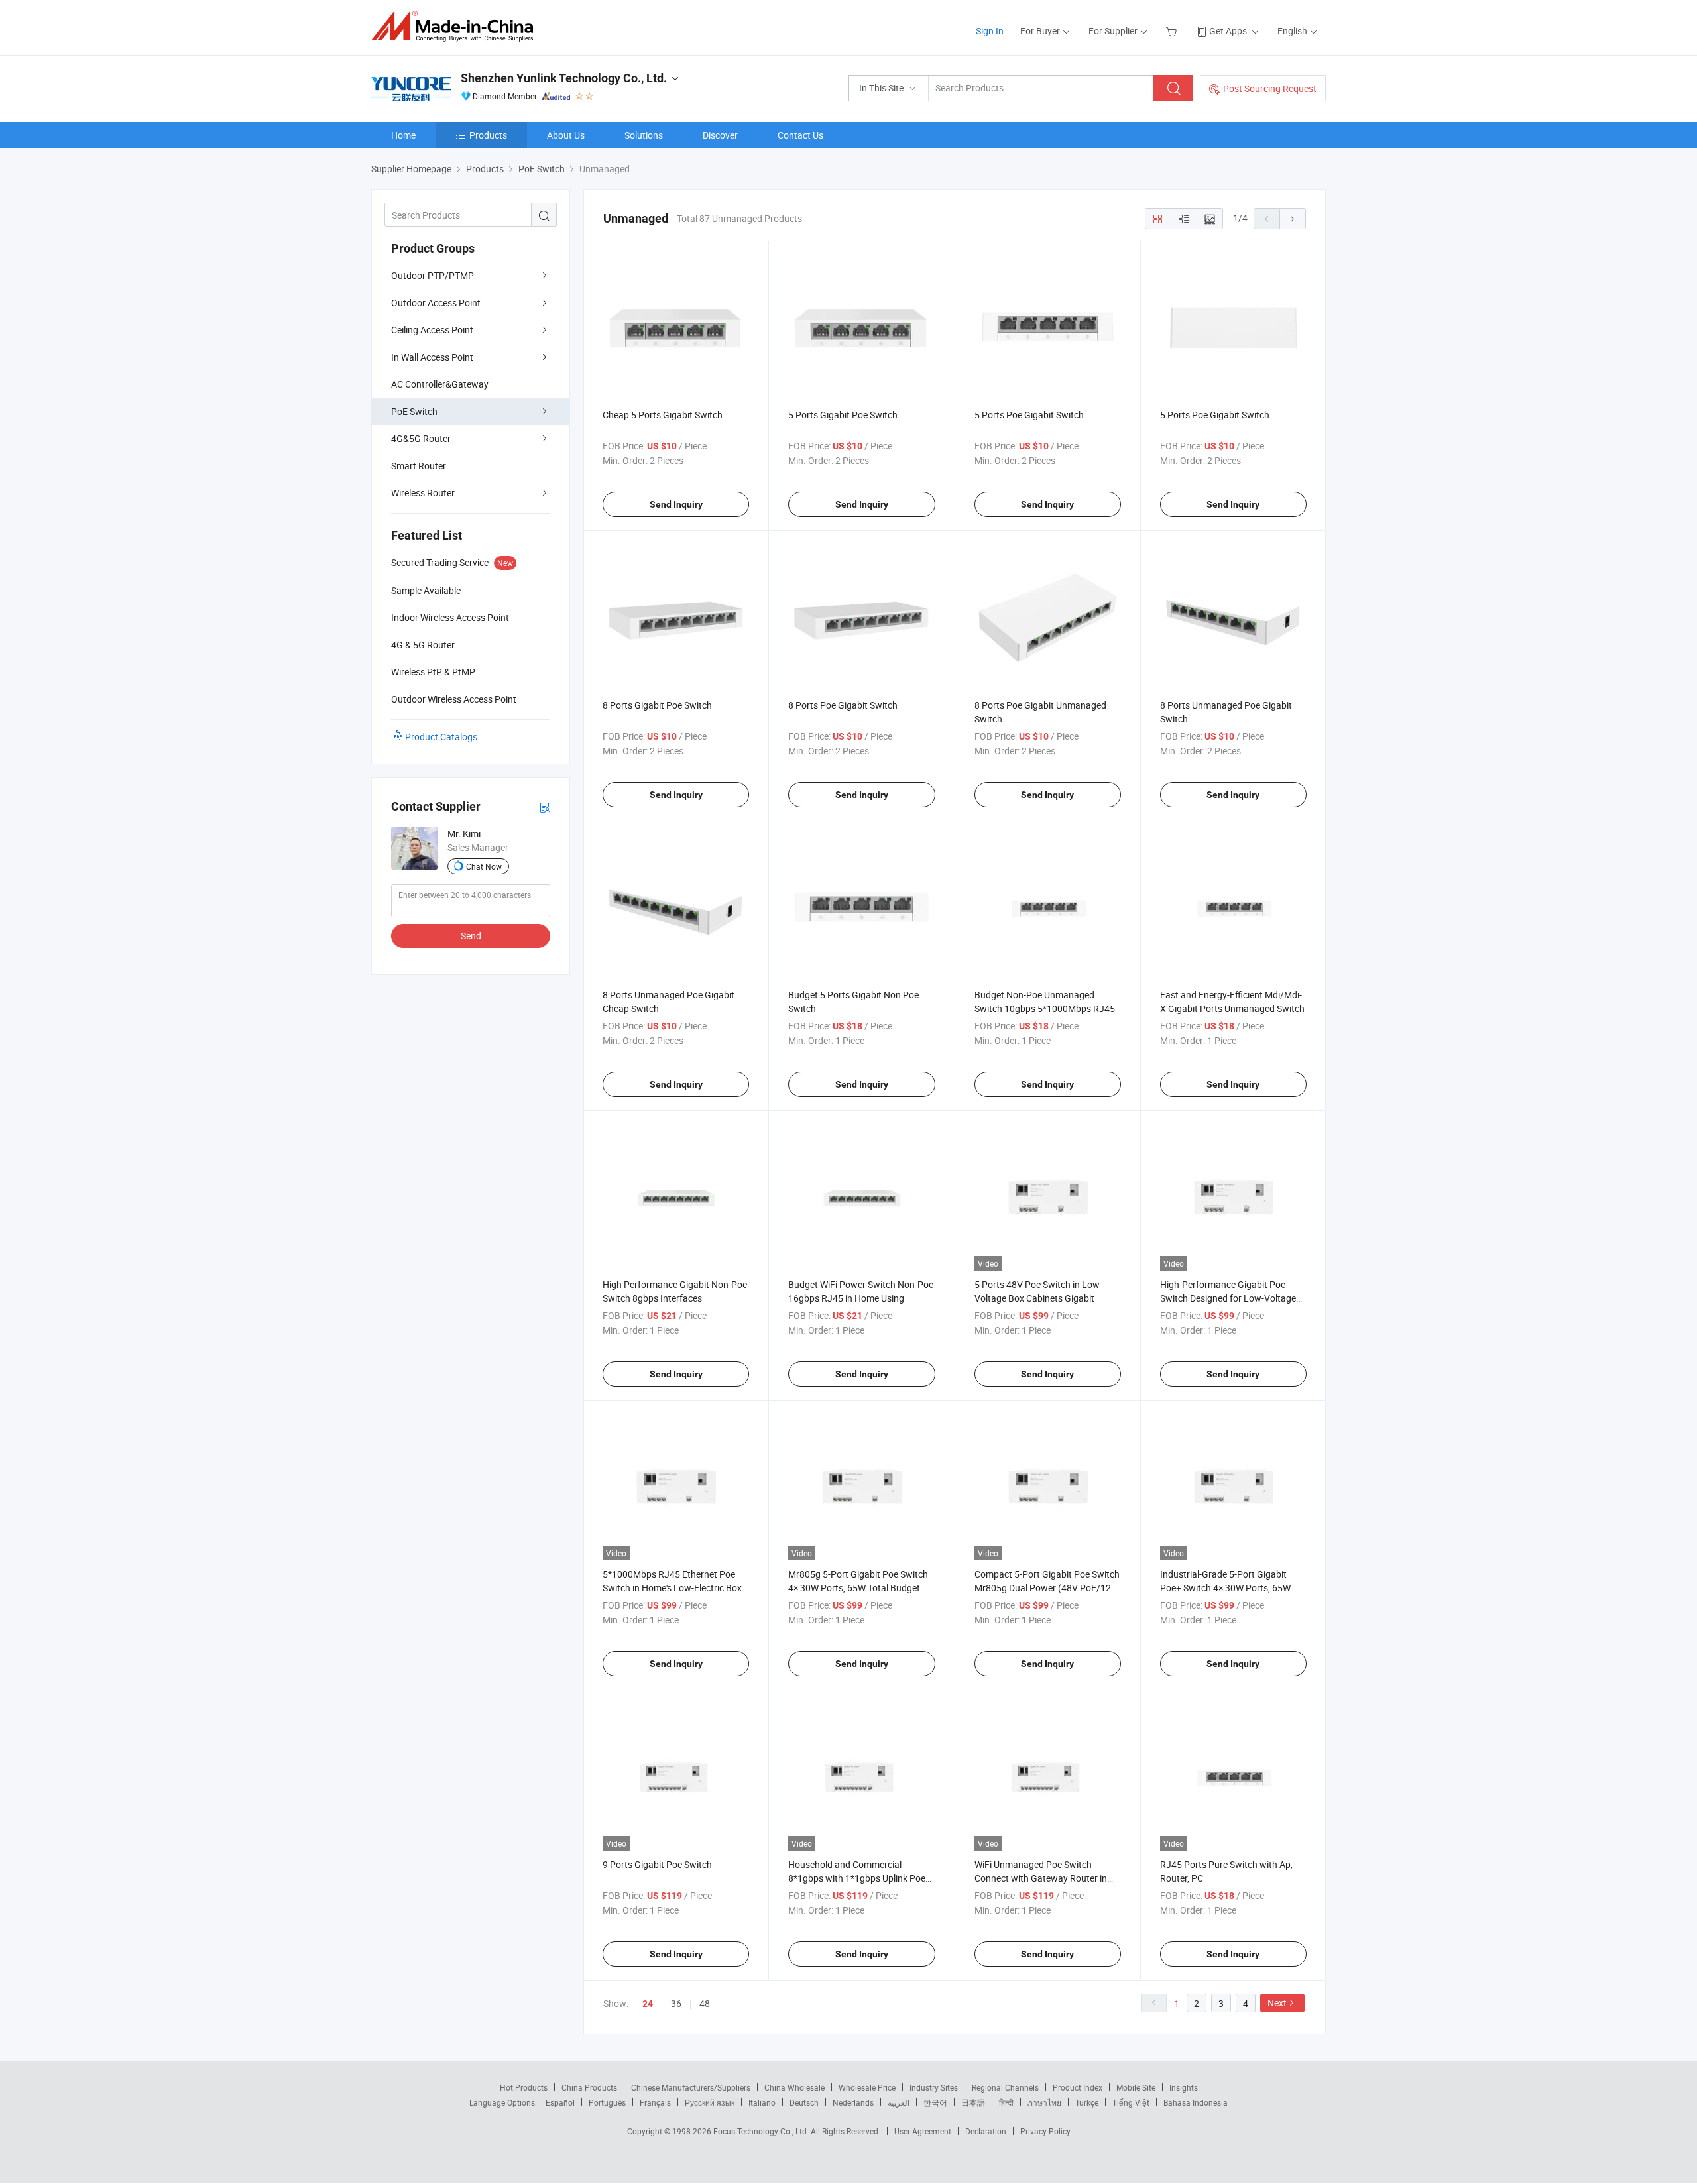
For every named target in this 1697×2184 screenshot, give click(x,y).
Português (607, 2102)
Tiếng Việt (1131, 2102)
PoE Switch (414, 411)
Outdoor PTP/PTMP (433, 275)
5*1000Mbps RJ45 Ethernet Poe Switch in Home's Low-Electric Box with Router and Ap (672, 1588)
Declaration (986, 2131)
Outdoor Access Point (436, 303)
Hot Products (524, 2087)
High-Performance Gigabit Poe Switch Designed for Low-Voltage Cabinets (1228, 1298)
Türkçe (1087, 2102)
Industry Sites (934, 2087)
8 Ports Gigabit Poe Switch (657, 705)
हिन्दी (1006, 2102)
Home (403, 135)
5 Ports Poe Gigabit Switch (1029, 415)
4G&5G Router (421, 438)
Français (655, 2102)
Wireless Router (423, 493)
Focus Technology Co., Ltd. (762, 2131)
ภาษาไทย (1044, 2102)
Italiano (762, 2102)
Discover (720, 135)
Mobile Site (1136, 2087)
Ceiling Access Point (432, 330)
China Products (589, 2087)
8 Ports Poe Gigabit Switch (843, 705)
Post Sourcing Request (1270, 88)
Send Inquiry (676, 504)
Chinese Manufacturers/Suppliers (691, 2087)
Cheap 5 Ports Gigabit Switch (663, 415)
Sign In (990, 31)
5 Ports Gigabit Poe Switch (843, 415)
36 (676, 2003)
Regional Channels (1005, 2087)
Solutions (644, 135)
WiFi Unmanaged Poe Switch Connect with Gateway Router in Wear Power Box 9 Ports (1041, 1878)
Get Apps (1228, 31)
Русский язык (710, 2102)
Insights (1184, 2087)
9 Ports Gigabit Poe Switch (657, 1864)
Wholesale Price (867, 2087)
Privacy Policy (1045, 2131)
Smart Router (419, 466)
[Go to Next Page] (1293, 219)
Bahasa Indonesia (1196, 2102)
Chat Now (484, 866)
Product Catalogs (441, 737)
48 (705, 2003)
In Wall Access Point (432, 357)
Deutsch (804, 2102)
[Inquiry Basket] (1173, 31)
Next (1277, 2003)
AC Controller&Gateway (440, 384)
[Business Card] (545, 807)
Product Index (1078, 2087)
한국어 (935, 2102)
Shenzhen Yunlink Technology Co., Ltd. (564, 78)
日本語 (973, 2102)
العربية (899, 2102)
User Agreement (923, 2131)
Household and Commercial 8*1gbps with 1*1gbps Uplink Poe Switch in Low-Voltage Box (857, 1878)
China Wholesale (794, 2087)
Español (560, 2102)
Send (471, 936)
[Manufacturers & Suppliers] (456, 26)
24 (648, 2004)
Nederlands (853, 2102)
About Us (566, 135)
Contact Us (800, 135)
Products (488, 135)
